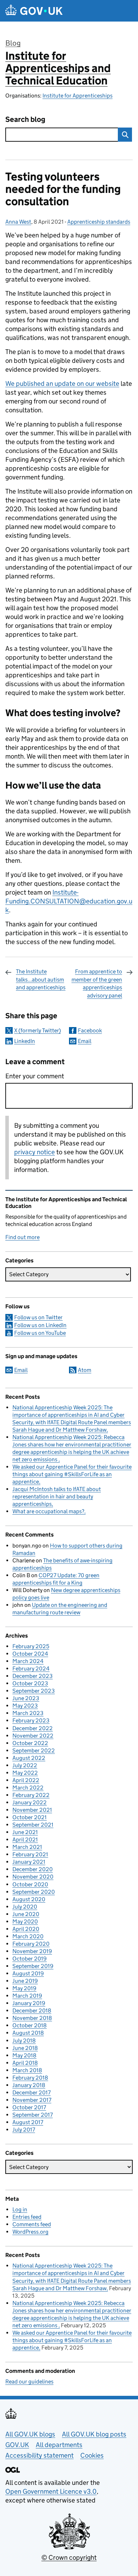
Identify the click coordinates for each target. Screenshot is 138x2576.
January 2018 (29, 2085)
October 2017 (29, 2107)
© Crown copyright (69, 2557)
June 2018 (25, 2048)
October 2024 (30, 1654)
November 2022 (33, 1736)
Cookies (92, 2455)
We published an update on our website (62, 384)
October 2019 (30, 1959)
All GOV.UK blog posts (94, 2434)
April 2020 (26, 1929)
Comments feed (32, 2224)
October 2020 (30, 1884)
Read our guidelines (29, 2382)
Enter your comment (35, 1076)
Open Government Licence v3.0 (51, 2491)
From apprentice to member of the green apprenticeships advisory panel (97, 983)
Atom (85, 1370)
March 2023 (28, 1713)
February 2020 (31, 1944)
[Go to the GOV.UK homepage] (34, 11)
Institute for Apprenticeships (77, 96)
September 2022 (34, 1750)
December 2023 (33, 1676)
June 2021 (25, 1832)
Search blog (25, 120)
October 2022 (30, 1743)
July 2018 (24, 2041)
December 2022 (33, 1728)
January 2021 (29, 1862)
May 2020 (25, 1921)
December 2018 (32, 2011)
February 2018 (30, 2078)
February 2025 (31, 1646)
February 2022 (31, 1795)
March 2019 (27, 1996)
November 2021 (32, 1810)
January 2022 (30, 1802)
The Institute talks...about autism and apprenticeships (41, 979)
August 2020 (29, 1899)
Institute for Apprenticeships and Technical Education (58, 68)
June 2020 (26, 1914)
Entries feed (27, 2217)
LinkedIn (25, 1041)
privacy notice (34, 1152)
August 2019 (28, 1973)
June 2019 (25, 1981)
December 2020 (33, 1869)
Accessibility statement (39, 2455)
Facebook (90, 1030)
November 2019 (32, 1951)
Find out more (22, 1237)
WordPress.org (30, 2232)
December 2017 (31, 2092)
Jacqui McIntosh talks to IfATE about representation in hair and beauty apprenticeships (57, 1496)
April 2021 (25, 1840)
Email (85, 1041)
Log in (20, 2209)
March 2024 (28, 1661)
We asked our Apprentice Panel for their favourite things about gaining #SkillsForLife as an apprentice (72, 1474)
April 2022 (26, 1780)
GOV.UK (17, 2445)
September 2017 (33, 2115)
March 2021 (27, 1847)
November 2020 (33, 1877)
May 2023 (25, 1706)
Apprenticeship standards (99, 222)
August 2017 (28, 2122)
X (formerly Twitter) (38, 1030)
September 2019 (33, 1966)
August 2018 (28, 2033)
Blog (13, 43)
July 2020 (25, 1907)
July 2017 (24, 2130)
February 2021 (30, 1854)
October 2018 (30, 2025)
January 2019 (29, 2003)
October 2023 (30, 1683)
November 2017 (32, 2100)
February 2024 (31, 1669)
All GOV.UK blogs (30, 2434)
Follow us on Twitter (38, 1317)
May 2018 (24, 2055)
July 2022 (25, 1765)
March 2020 (28, 1936)
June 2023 (26, 1698)
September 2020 (34, 1892)
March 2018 (27, 2070)
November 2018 (32, 2018)
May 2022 (25, 1773)
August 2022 (29, 1758)
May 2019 (24, 1988)
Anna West (18, 222)
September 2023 (34, 1691)
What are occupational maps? (48, 1511)
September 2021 (33, 1825)
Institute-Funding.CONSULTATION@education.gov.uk (69, 901)
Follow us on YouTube (40, 1333)
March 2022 (28, 1788)
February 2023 (31, 1720)
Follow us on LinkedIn (40, 1325)
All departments (59, 2445)
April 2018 (25, 2063)
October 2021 (30, 1817)
